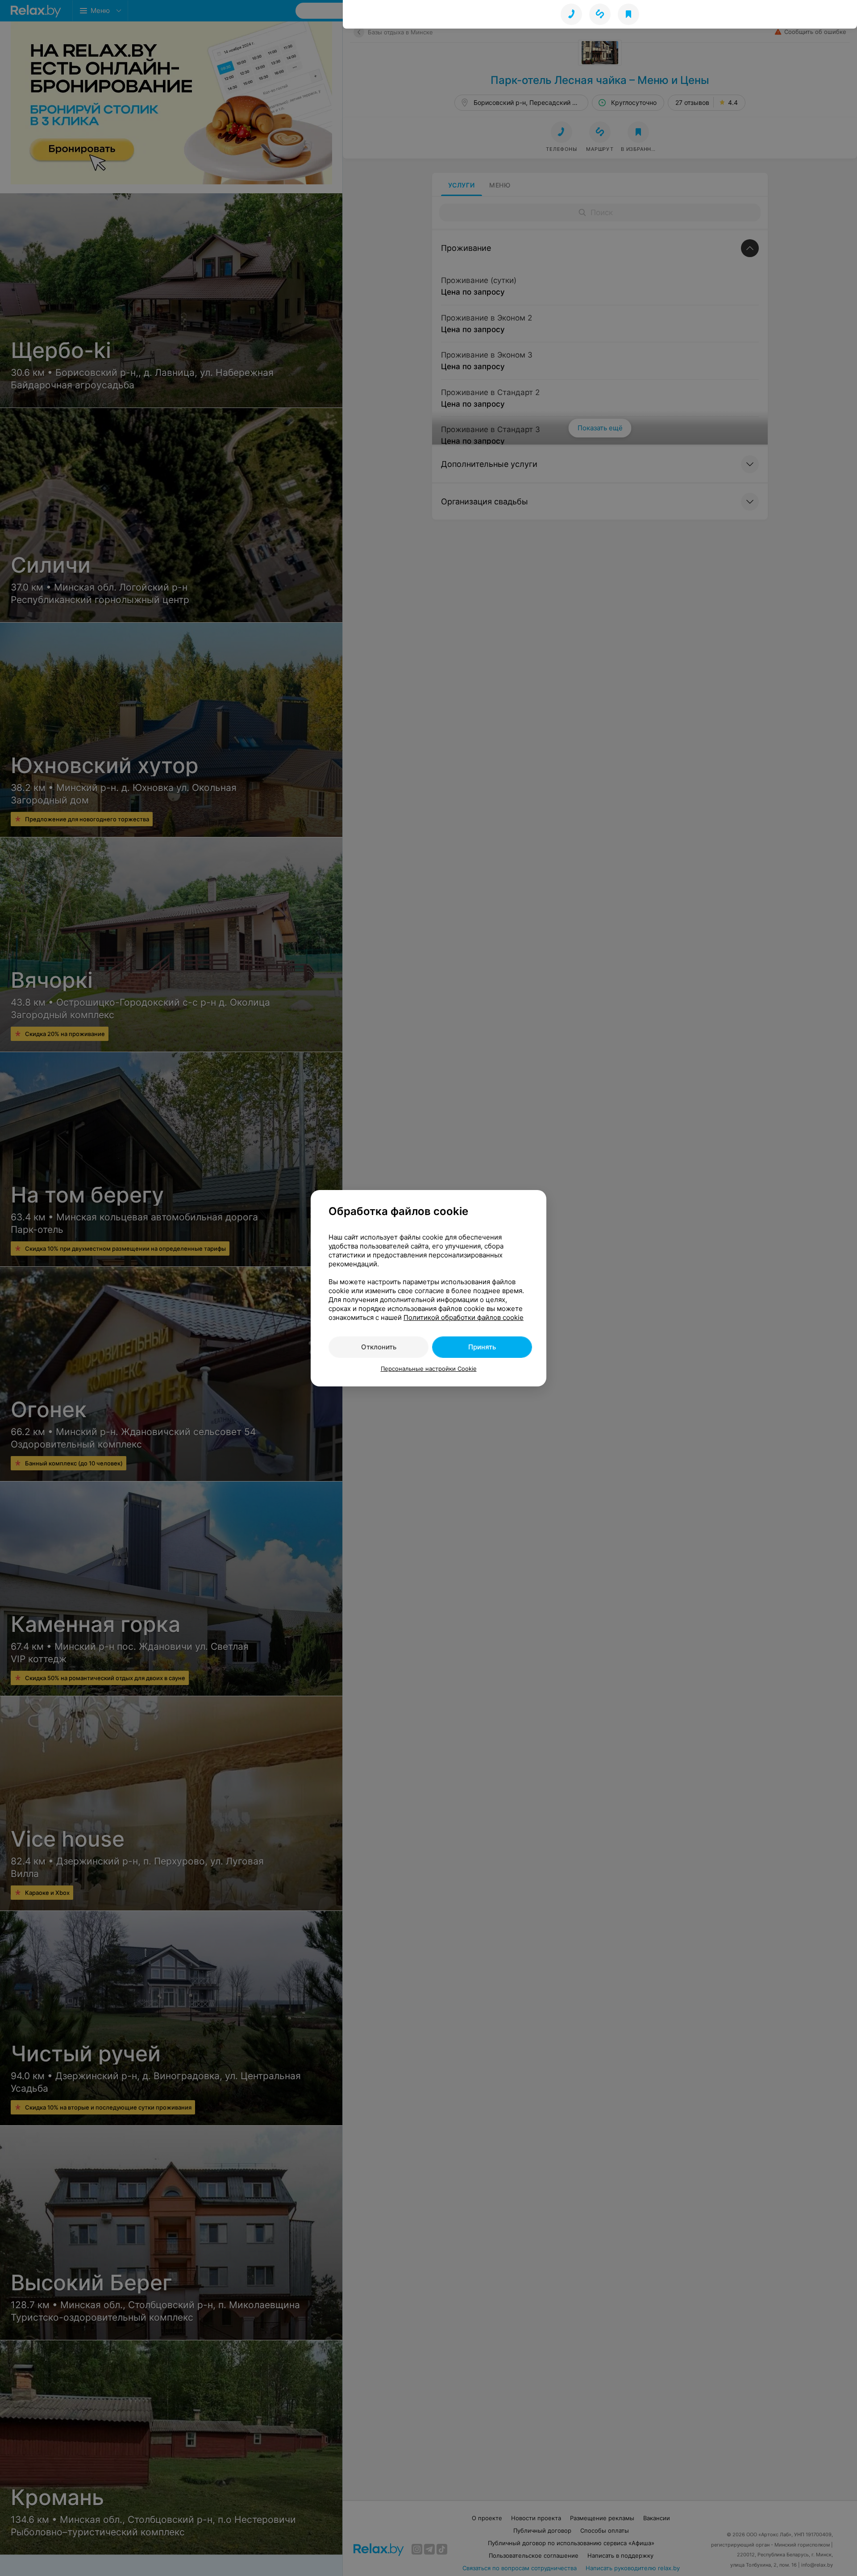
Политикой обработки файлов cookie (464, 1317)
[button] (600, 14)
